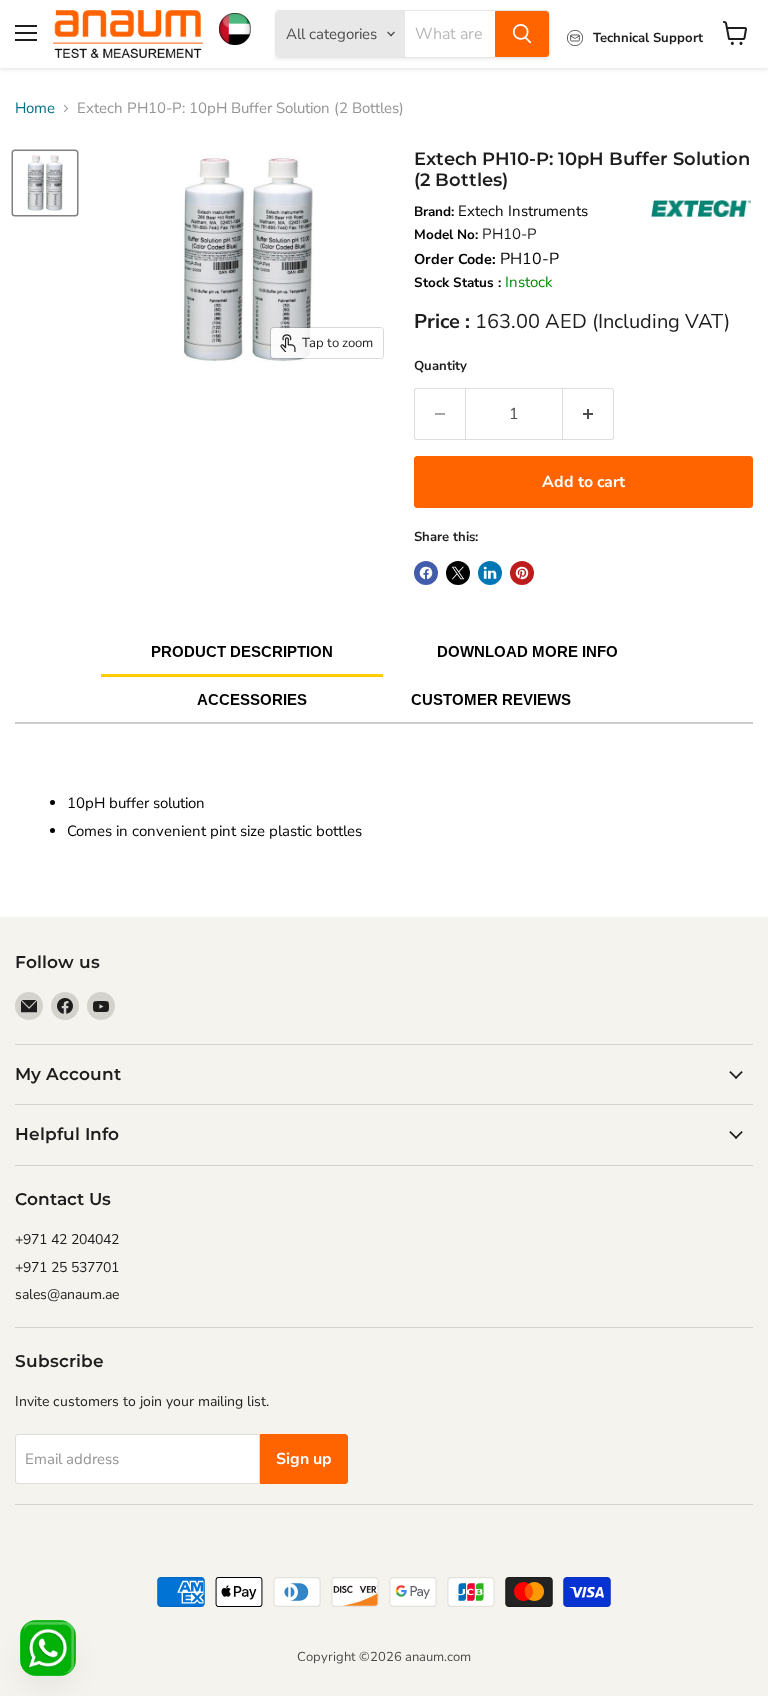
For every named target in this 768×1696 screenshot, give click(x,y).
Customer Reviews (491, 699)
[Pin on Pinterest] (522, 573)
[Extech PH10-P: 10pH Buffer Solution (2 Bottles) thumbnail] (45, 183)
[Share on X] (458, 573)
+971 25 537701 (67, 1267)
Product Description (242, 651)
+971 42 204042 (67, 1239)
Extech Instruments (523, 211)
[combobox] (450, 34)
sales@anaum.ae (67, 1294)
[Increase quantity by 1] (588, 414)
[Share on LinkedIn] (490, 573)
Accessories (252, 699)
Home (35, 108)
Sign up (304, 1459)
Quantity (440, 366)
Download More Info (527, 651)
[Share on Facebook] (426, 573)
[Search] (522, 34)
